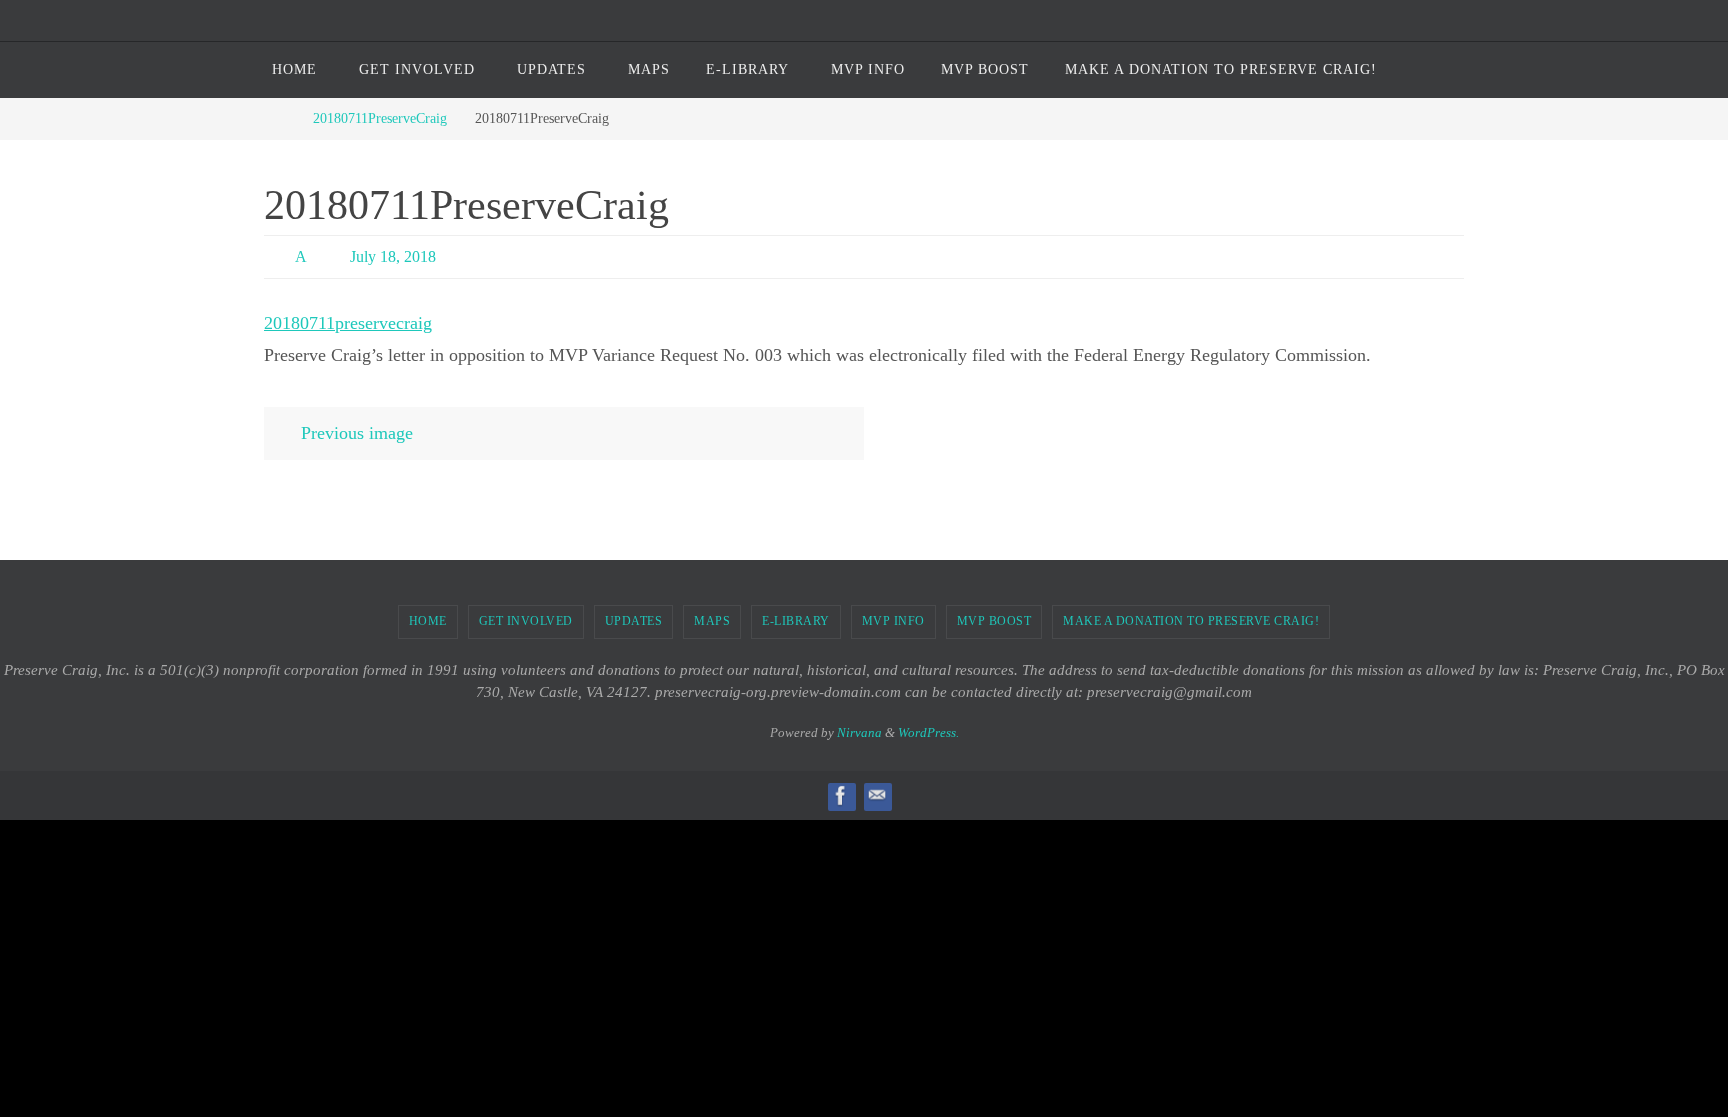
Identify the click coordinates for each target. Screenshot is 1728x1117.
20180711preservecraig (348, 323)
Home (428, 621)
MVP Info (893, 621)
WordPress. (928, 732)
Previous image (357, 433)
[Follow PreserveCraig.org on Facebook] (841, 795)
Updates (634, 621)
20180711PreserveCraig (380, 118)
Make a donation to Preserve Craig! (1191, 621)
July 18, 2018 (393, 256)
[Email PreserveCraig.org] (877, 795)
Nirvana (859, 732)
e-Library (796, 621)
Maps (712, 621)
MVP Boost (994, 621)
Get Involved (526, 621)
